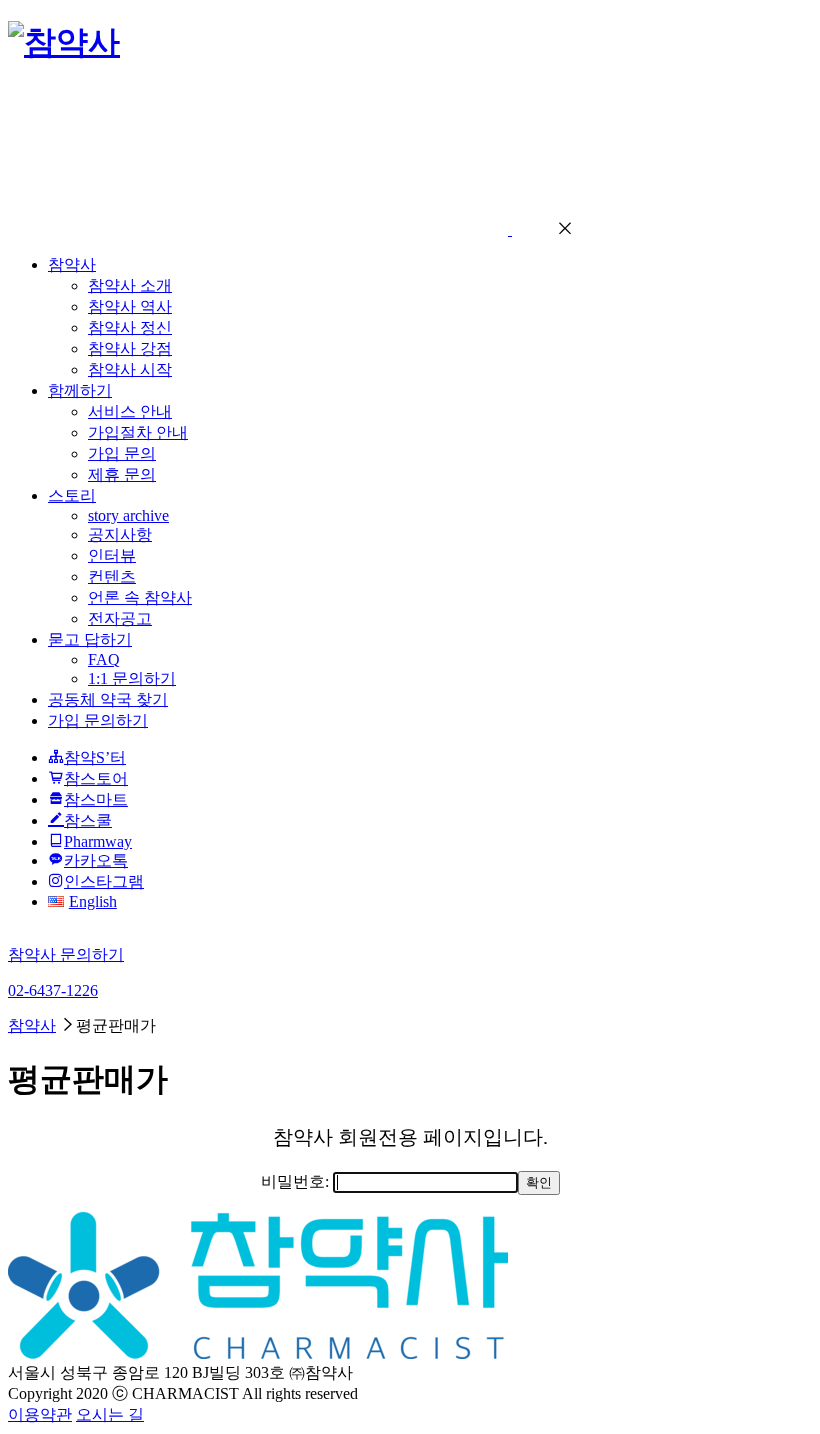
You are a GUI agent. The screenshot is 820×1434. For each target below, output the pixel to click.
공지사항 (120, 534)
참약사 (72, 264)
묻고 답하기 (90, 639)
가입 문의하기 (98, 720)
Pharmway (98, 841)
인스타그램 (104, 881)
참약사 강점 (130, 348)
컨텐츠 (112, 576)
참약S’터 (95, 757)
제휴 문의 (122, 474)
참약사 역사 (130, 306)
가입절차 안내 (138, 432)
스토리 (72, 495)
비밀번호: (297, 1181)
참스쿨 (88, 820)
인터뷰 (112, 555)
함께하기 (80, 390)
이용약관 (40, 1414)
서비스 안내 (130, 411)
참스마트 (96, 799)
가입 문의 (122, 453)
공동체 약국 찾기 (108, 699)
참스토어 (96, 778)
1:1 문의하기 (132, 678)
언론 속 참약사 (140, 597)
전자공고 (120, 618)
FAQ (104, 659)
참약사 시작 (130, 369)
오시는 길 (110, 1414)
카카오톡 (96, 860)
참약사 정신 (130, 327)
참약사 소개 (130, 285)
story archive (128, 515)
